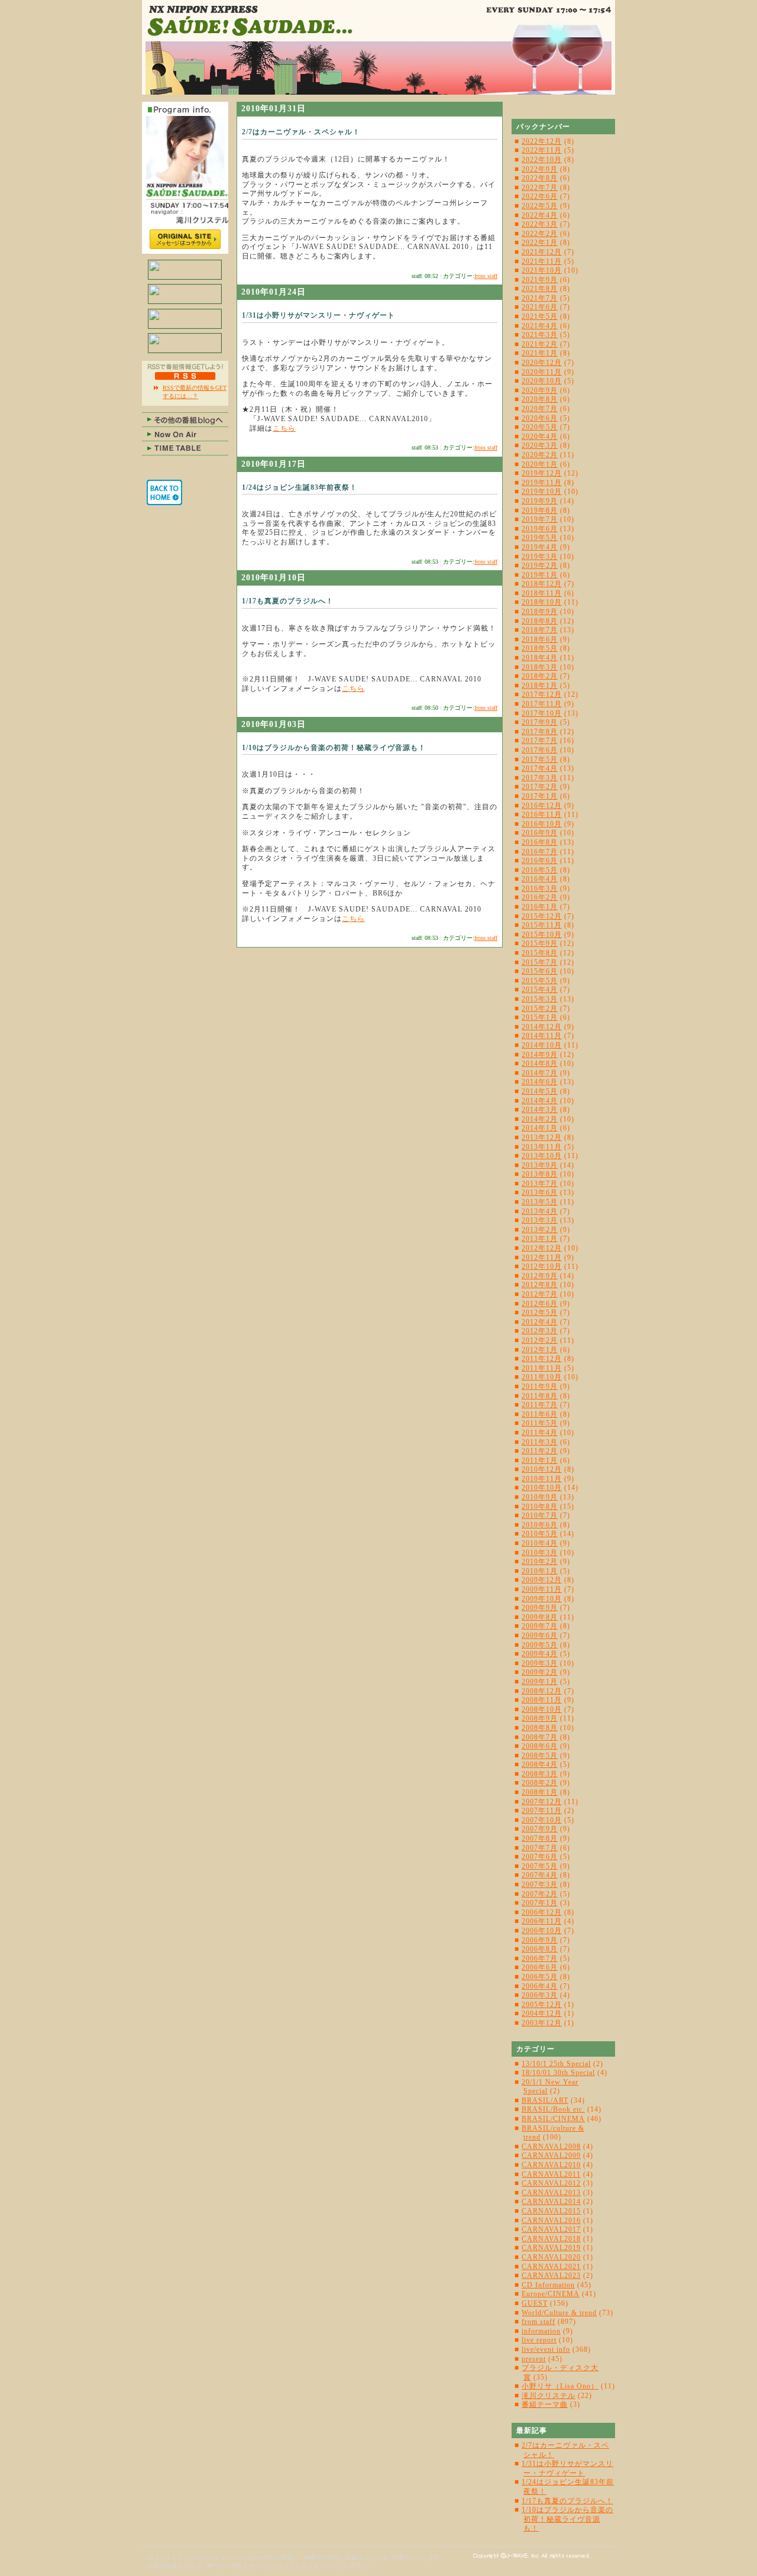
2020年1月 (540, 464)
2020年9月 (540, 390)
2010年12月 (542, 1469)
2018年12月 (542, 584)
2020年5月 (540, 427)
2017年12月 (542, 694)
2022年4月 (540, 215)
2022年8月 (540, 178)
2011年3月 (540, 1442)
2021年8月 (540, 289)
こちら (284, 428)
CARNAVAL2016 (551, 2221)
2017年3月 (540, 778)
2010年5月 (540, 1534)
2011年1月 (540, 1460)
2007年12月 (542, 1802)
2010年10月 (542, 1488)
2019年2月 (540, 565)
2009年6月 (540, 1636)
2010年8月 (540, 1507)
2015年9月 (540, 943)
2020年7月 (540, 409)
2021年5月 (540, 316)
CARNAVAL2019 (551, 2248)
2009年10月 (542, 1599)
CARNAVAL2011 (551, 2174)
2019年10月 (542, 492)
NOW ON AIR (185, 434)
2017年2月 (540, 787)
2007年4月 (540, 1875)
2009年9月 (540, 1608)
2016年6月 (540, 861)
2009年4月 (540, 1654)
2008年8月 (540, 1728)
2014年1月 (540, 1128)
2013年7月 (540, 1184)
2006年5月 (540, 1977)
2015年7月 (540, 962)
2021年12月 (542, 252)
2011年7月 (540, 1405)
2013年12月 (542, 1137)
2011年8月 (540, 1396)
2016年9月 (540, 833)
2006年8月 (540, 1949)
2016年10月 (542, 824)
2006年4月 (540, 1986)
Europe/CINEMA (551, 2294)
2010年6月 (540, 1525)
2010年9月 (540, 1497)
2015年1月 (540, 1017)
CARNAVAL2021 (551, 2267)
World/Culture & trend (559, 2313)
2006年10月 (542, 1931)
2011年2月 (540, 1451)
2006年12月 (542, 1912)
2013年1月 (540, 1239)
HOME (164, 492)
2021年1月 (540, 353)
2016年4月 (540, 879)
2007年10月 (542, 1820)
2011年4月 (540, 1433)
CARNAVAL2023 (551, 2276)
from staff (486, 276)
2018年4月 (540, 658)
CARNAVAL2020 (551, 2257)
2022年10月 (542, 160)
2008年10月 (542, 1709)
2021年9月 (540, 280)
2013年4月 (540, 1211)
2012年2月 (540, 1340)
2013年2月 (540, 1230)
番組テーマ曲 (545, 2404)
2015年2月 (540, 1009)
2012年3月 (540, 1331)
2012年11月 (542, 1258)
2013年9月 (540, 1165)
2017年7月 (540, 741)
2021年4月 (540, 326)
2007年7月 (540, 1848)
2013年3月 (540, 1220)
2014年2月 (540, 1119)
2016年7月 (540, 852)
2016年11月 (542, 815)
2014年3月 (540, 1110)
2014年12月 (542, 1027)
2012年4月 (540, 1322)
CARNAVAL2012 (551, 2183)
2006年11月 (542, 1921)
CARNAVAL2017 (551, 2229)
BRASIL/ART (545, 2100)
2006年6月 (540, 1967)
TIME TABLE (185, 448)
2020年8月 (540, 399)
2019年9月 (540, 501)
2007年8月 (540, 1838)
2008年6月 (540, 1746)
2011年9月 (540, 1386)
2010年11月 (542, 1479)
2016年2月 (540, 897)
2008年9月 (540, 1718)
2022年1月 (540, 243)
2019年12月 (542, 473)
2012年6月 (540, 1304)
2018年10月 (542, 602)
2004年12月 (542, 2013)
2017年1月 (540, 796)
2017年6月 (540, 750)
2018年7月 (540, 630)
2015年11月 (542, 925)
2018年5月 (540, 648)
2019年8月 (540, 510)
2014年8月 (540, 1064)
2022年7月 (540, 188)
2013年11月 (542, 1147)
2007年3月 (540, 1885)
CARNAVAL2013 (551, 2193)
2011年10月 (542, 1377)
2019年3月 (540, 557)
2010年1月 (540, 1571)
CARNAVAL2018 (551, 2239)
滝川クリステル (549, 2396)
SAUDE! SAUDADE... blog (378, 47)
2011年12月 (542, 1359)
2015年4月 (540, 990)
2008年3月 (540, 1774)
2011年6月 (540, 1414)
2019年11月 (542, 483)
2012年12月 (542, 1248)
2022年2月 (540, 234)
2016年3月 (540, 888)
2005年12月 (542, 2005)
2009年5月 (540, 1645)
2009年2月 (540, 1672)
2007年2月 (540, 1894)
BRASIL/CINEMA (553, 2119)
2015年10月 (542, 935)
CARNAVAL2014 (551, 2202)
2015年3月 (540, 999)
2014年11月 (542, 1036)
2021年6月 (540, 307)
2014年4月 (540, 1101)
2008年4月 (540, 1764)
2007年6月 (540, 1857)
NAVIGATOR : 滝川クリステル (185, 147)
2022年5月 (540, 206)
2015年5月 (540, 981)
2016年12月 (542, 806)
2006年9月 (540, 1940)
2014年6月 (540, 1082)
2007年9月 (540, 1829)
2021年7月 (540, 298)
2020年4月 (540, 437)
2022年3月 (540, 224)
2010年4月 (540, 1543)
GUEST (535, 2303)
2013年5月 (540, 1202)
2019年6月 (540, 529)
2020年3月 (540, 445)
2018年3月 (540, 667)
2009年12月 (542, 1580)
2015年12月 (542, 916)
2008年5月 (540, 1756)
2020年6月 (540, 418)
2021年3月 (540, 335)
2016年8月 (540, 842)
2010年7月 (540, 1515)
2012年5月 (540, 1313)
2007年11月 (542, 1811)
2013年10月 (542, 1156)
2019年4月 (540, 547)
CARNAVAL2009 (551, 2155)
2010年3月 (540, 1553)
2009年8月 (540, 1617)
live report (539, 2340)
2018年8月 (540, 621)
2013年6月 (540, 1192)
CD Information (548, 2285)
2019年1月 (540, 575)
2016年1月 (540, 907)
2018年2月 (540, 676)
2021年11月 (542, 261)
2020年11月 (542, 372)
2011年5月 (540, 1423)
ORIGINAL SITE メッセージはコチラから (185, 239)
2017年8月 (540, 732)
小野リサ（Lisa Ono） (560, 2386)
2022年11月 (542, 150)
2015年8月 (540, 953)
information (541, 2331)
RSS (185, 376)
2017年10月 (542, 713)
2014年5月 (540, 1091)
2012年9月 (540, 1276)
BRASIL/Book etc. (553, 2109)
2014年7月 (540, 1073)
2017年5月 (540, 759)
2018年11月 (542, 593)
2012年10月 (542, 1266)
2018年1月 (540, 686)
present (534, 2359)
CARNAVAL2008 (551, 2147)
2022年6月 (540, 196)
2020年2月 (540, 455)
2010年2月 (540, 1562)
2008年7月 (540, 1737)
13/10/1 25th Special (556, 2064)
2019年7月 (540, 519)
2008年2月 (540, 1783)
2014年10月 (542, 1045)
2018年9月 (540, 612)
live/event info (546, 2349)
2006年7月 (540, 1958)
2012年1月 (540, 1350)
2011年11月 (542, 1368)
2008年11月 (542, 1700)
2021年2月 (540, 344)
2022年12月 (542, 141)
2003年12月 (542, 2023)
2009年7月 (540, 1626)
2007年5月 (540, 1866)
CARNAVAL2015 (551, 2211)
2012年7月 (540, 1294)
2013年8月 (540, 1174)
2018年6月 (540, 639)
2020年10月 (542, 381)
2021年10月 (542, 270)
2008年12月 (542, 1691)
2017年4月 (540, 768)
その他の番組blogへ (185, 419)
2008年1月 (540, 1792)
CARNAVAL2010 (551, 2165)
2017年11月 (542, 704)
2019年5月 (540, 538)
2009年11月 (542, 1589)
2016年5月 (540, 870)
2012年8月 (540, 1285)
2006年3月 (540, 1995)
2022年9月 (540, 169)
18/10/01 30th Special (558, 2073)
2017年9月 (540, 722)
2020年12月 (542, 363)
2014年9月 (540, 1055)
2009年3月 (540, 1663)
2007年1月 (540, 1903)
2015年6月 (540, 971)
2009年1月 (540, 1682)
